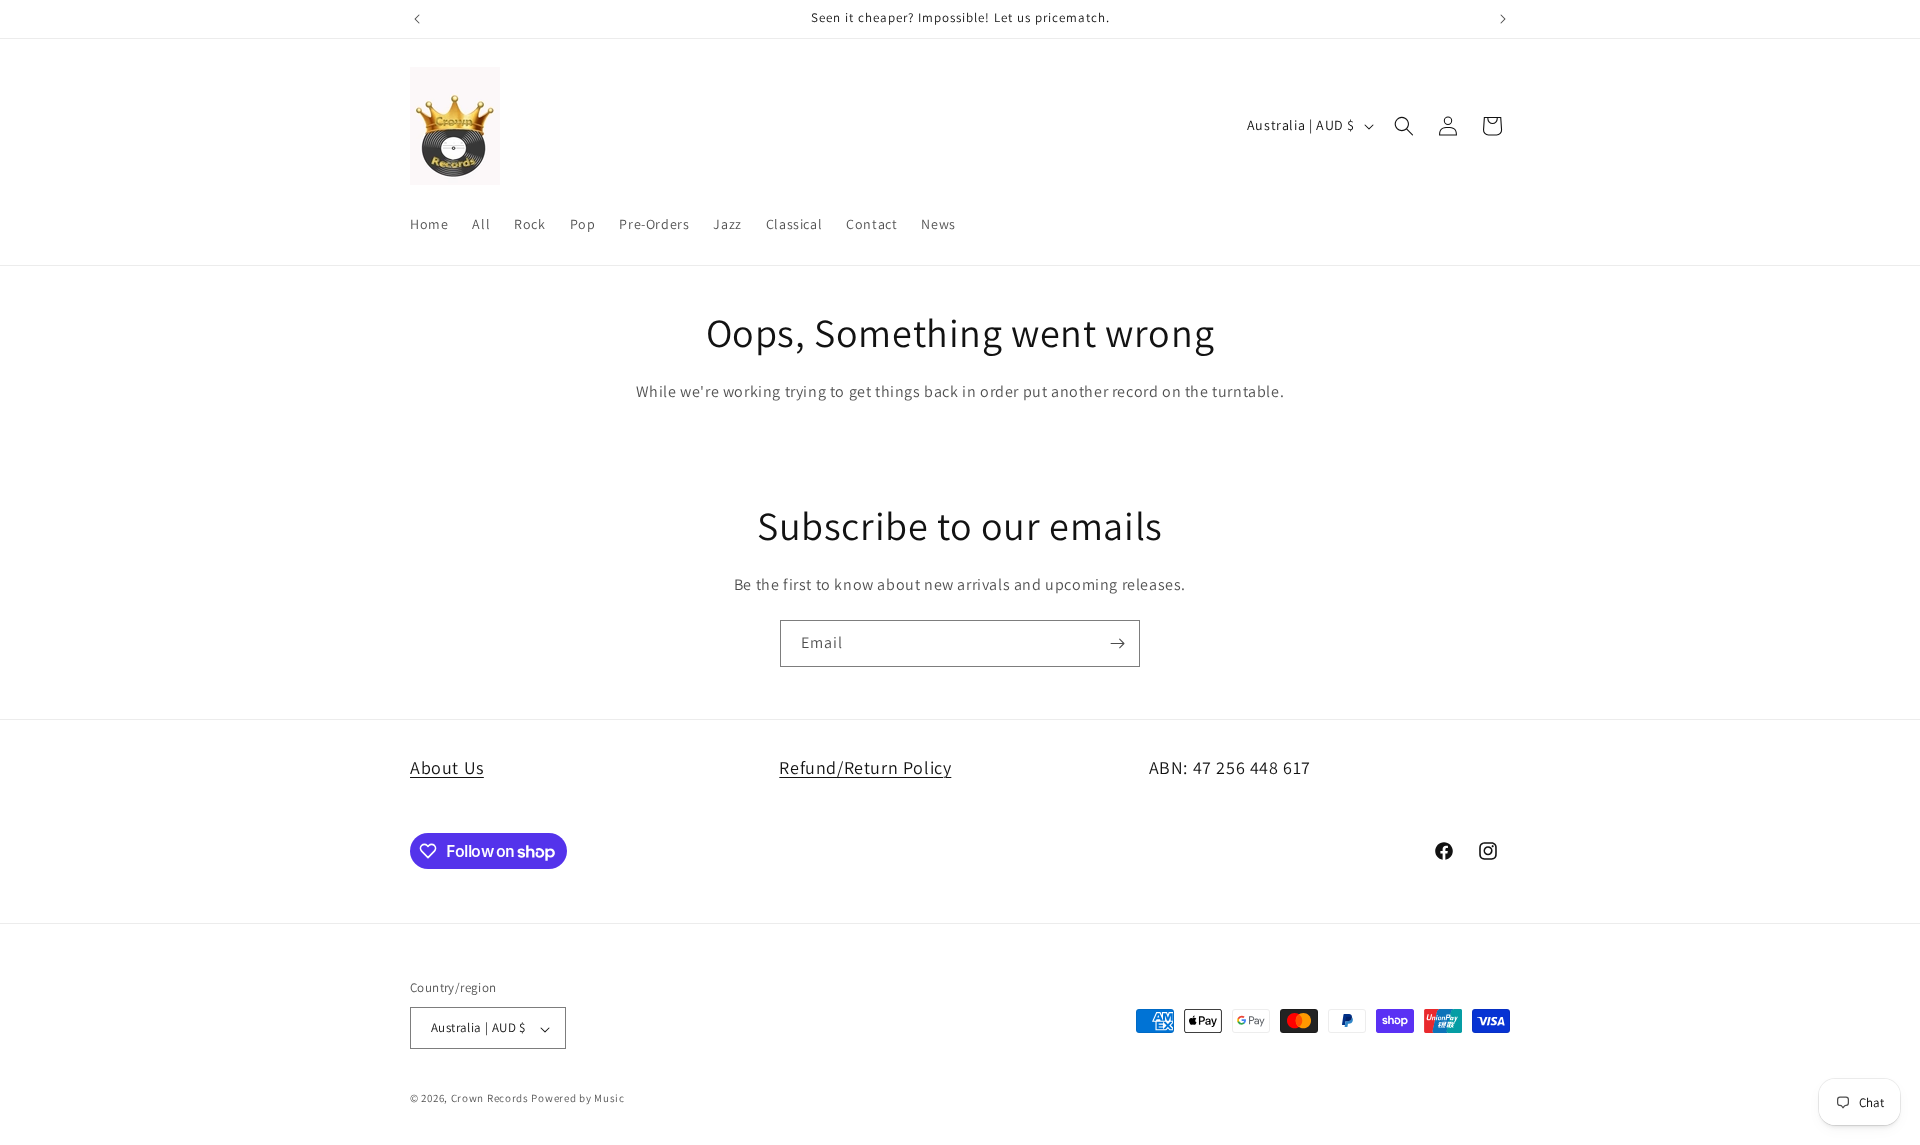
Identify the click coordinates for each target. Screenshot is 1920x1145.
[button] (1404, 126)
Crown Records (490, 1099)
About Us (447, 767)
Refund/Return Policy (865, 767)
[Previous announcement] (417, 19)
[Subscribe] (1117, 643)
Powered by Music (577, 1099)
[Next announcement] (1503, 19)
